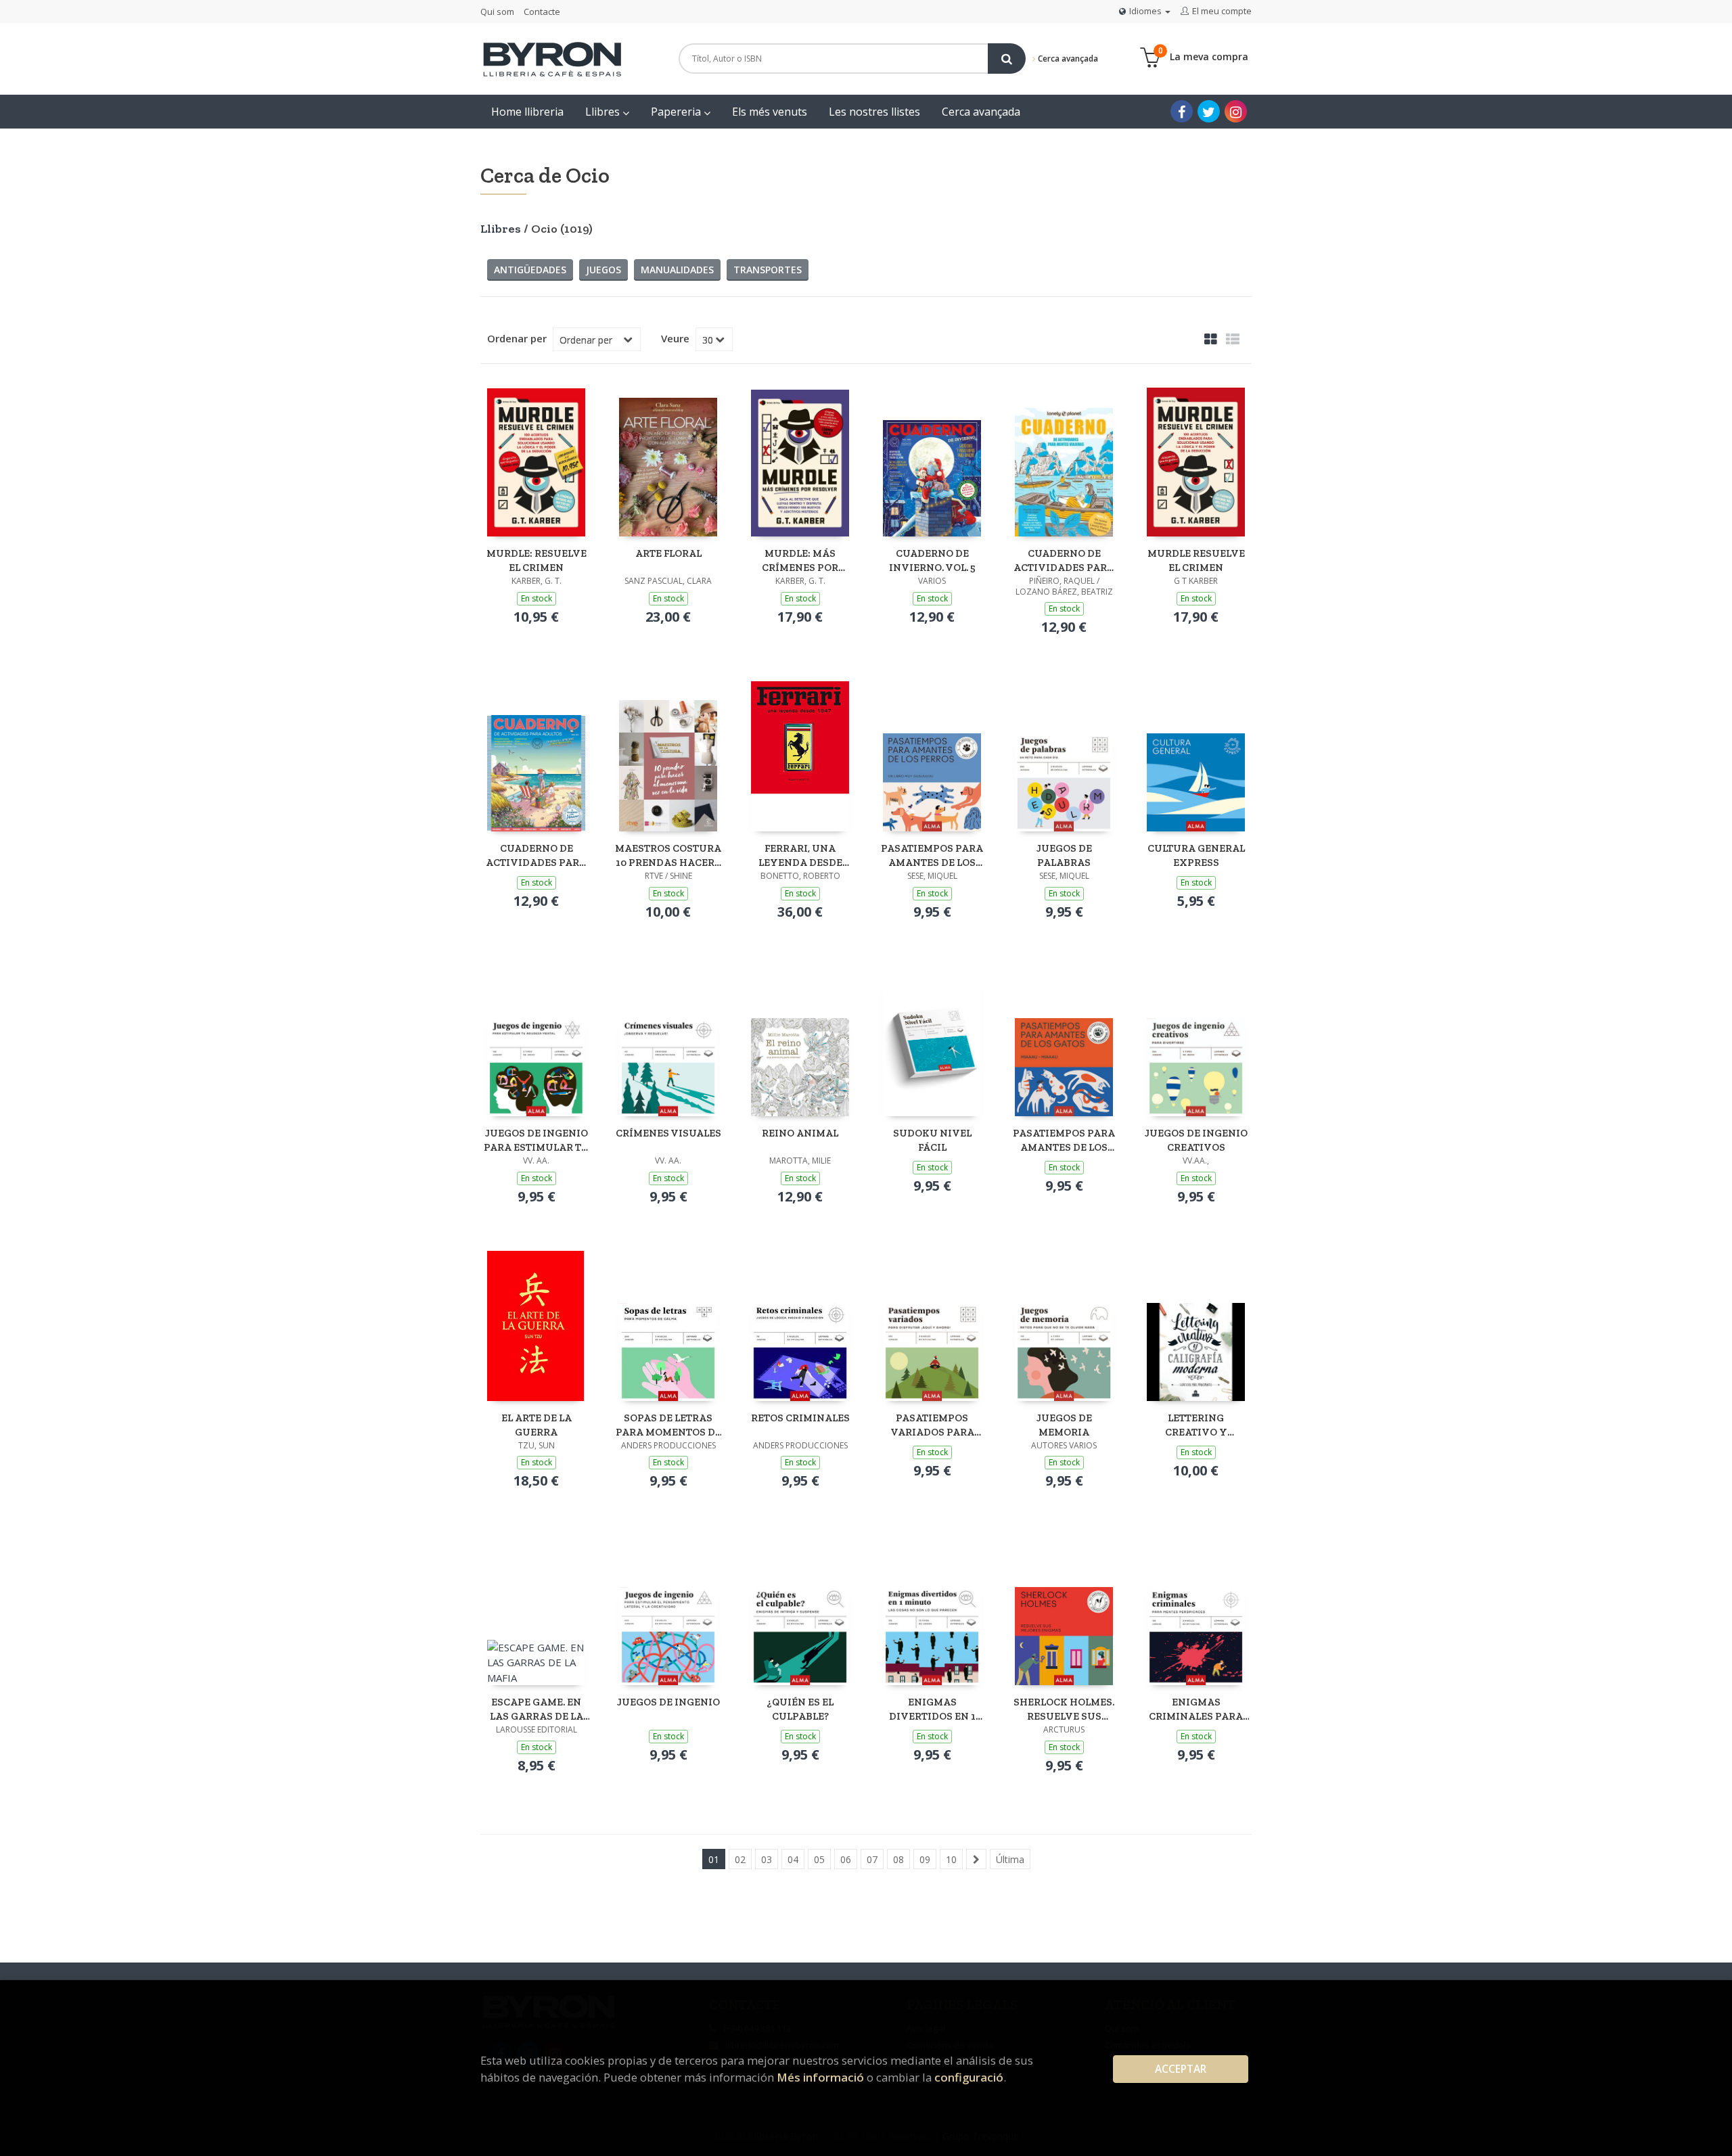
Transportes (768, 270)
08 (898, 1859)
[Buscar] (1007, 59)
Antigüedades (530, 270)
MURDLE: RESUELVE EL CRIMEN (537, 560)
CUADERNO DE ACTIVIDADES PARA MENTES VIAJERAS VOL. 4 (1064, 560)
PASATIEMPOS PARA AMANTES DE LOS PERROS (932, 855)
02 (740, 1859)
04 (793, 1859)
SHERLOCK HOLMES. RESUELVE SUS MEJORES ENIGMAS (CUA (1064, 1709)
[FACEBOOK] (1182, 111)
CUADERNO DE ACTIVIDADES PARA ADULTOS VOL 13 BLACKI (536, 855)
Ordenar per (517, 338)
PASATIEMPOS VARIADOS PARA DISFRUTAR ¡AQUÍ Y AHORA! (932, 1425)
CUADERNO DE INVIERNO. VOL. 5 (932, 560)
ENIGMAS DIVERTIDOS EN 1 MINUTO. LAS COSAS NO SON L (932, 1709)
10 (951, 1859)
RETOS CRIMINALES (800, 1418)
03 (767, 1859)
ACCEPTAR (1181, 2069)
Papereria (677, 112)
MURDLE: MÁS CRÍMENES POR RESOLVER (800, 560)
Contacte (542, 12)
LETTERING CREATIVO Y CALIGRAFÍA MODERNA (1196, 1425)
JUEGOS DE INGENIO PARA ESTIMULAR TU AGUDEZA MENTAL (537, 1140)
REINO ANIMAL (800, 1133)
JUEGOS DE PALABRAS (1064, 855)
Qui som (497, 12)
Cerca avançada (1067, 59)
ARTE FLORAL (668, 553)
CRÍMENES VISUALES (668, 1133)
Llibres (604, 112)
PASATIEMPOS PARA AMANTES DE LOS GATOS (1064, 1140)
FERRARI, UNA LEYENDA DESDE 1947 (800, 855)
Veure (675, 338)
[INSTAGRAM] (1236, 111)
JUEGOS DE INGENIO (668, 1702)
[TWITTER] (1209, 111)
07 (872, 1859)
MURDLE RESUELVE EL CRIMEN (1196, 560)
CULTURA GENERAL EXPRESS (1196, 855)
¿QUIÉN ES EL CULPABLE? (800, 1709)
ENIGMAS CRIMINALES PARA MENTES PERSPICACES (1196, 1709)
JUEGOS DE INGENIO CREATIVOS (1196, 1140)
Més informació (820, 2077)
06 (846, 1859)
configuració (969, 2077)
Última (1010, 1859)
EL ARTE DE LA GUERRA (537, 1425)
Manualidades (677, 270)
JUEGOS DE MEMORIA (1064, 1425)
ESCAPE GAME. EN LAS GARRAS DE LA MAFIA (537, 1709)
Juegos (603, 270)
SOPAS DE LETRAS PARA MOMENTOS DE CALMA (668, 1425)
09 (925, 1859)
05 (819, 1859)
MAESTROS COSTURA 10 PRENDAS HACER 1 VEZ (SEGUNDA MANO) (668, 855)
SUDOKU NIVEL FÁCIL (932, 1140)
